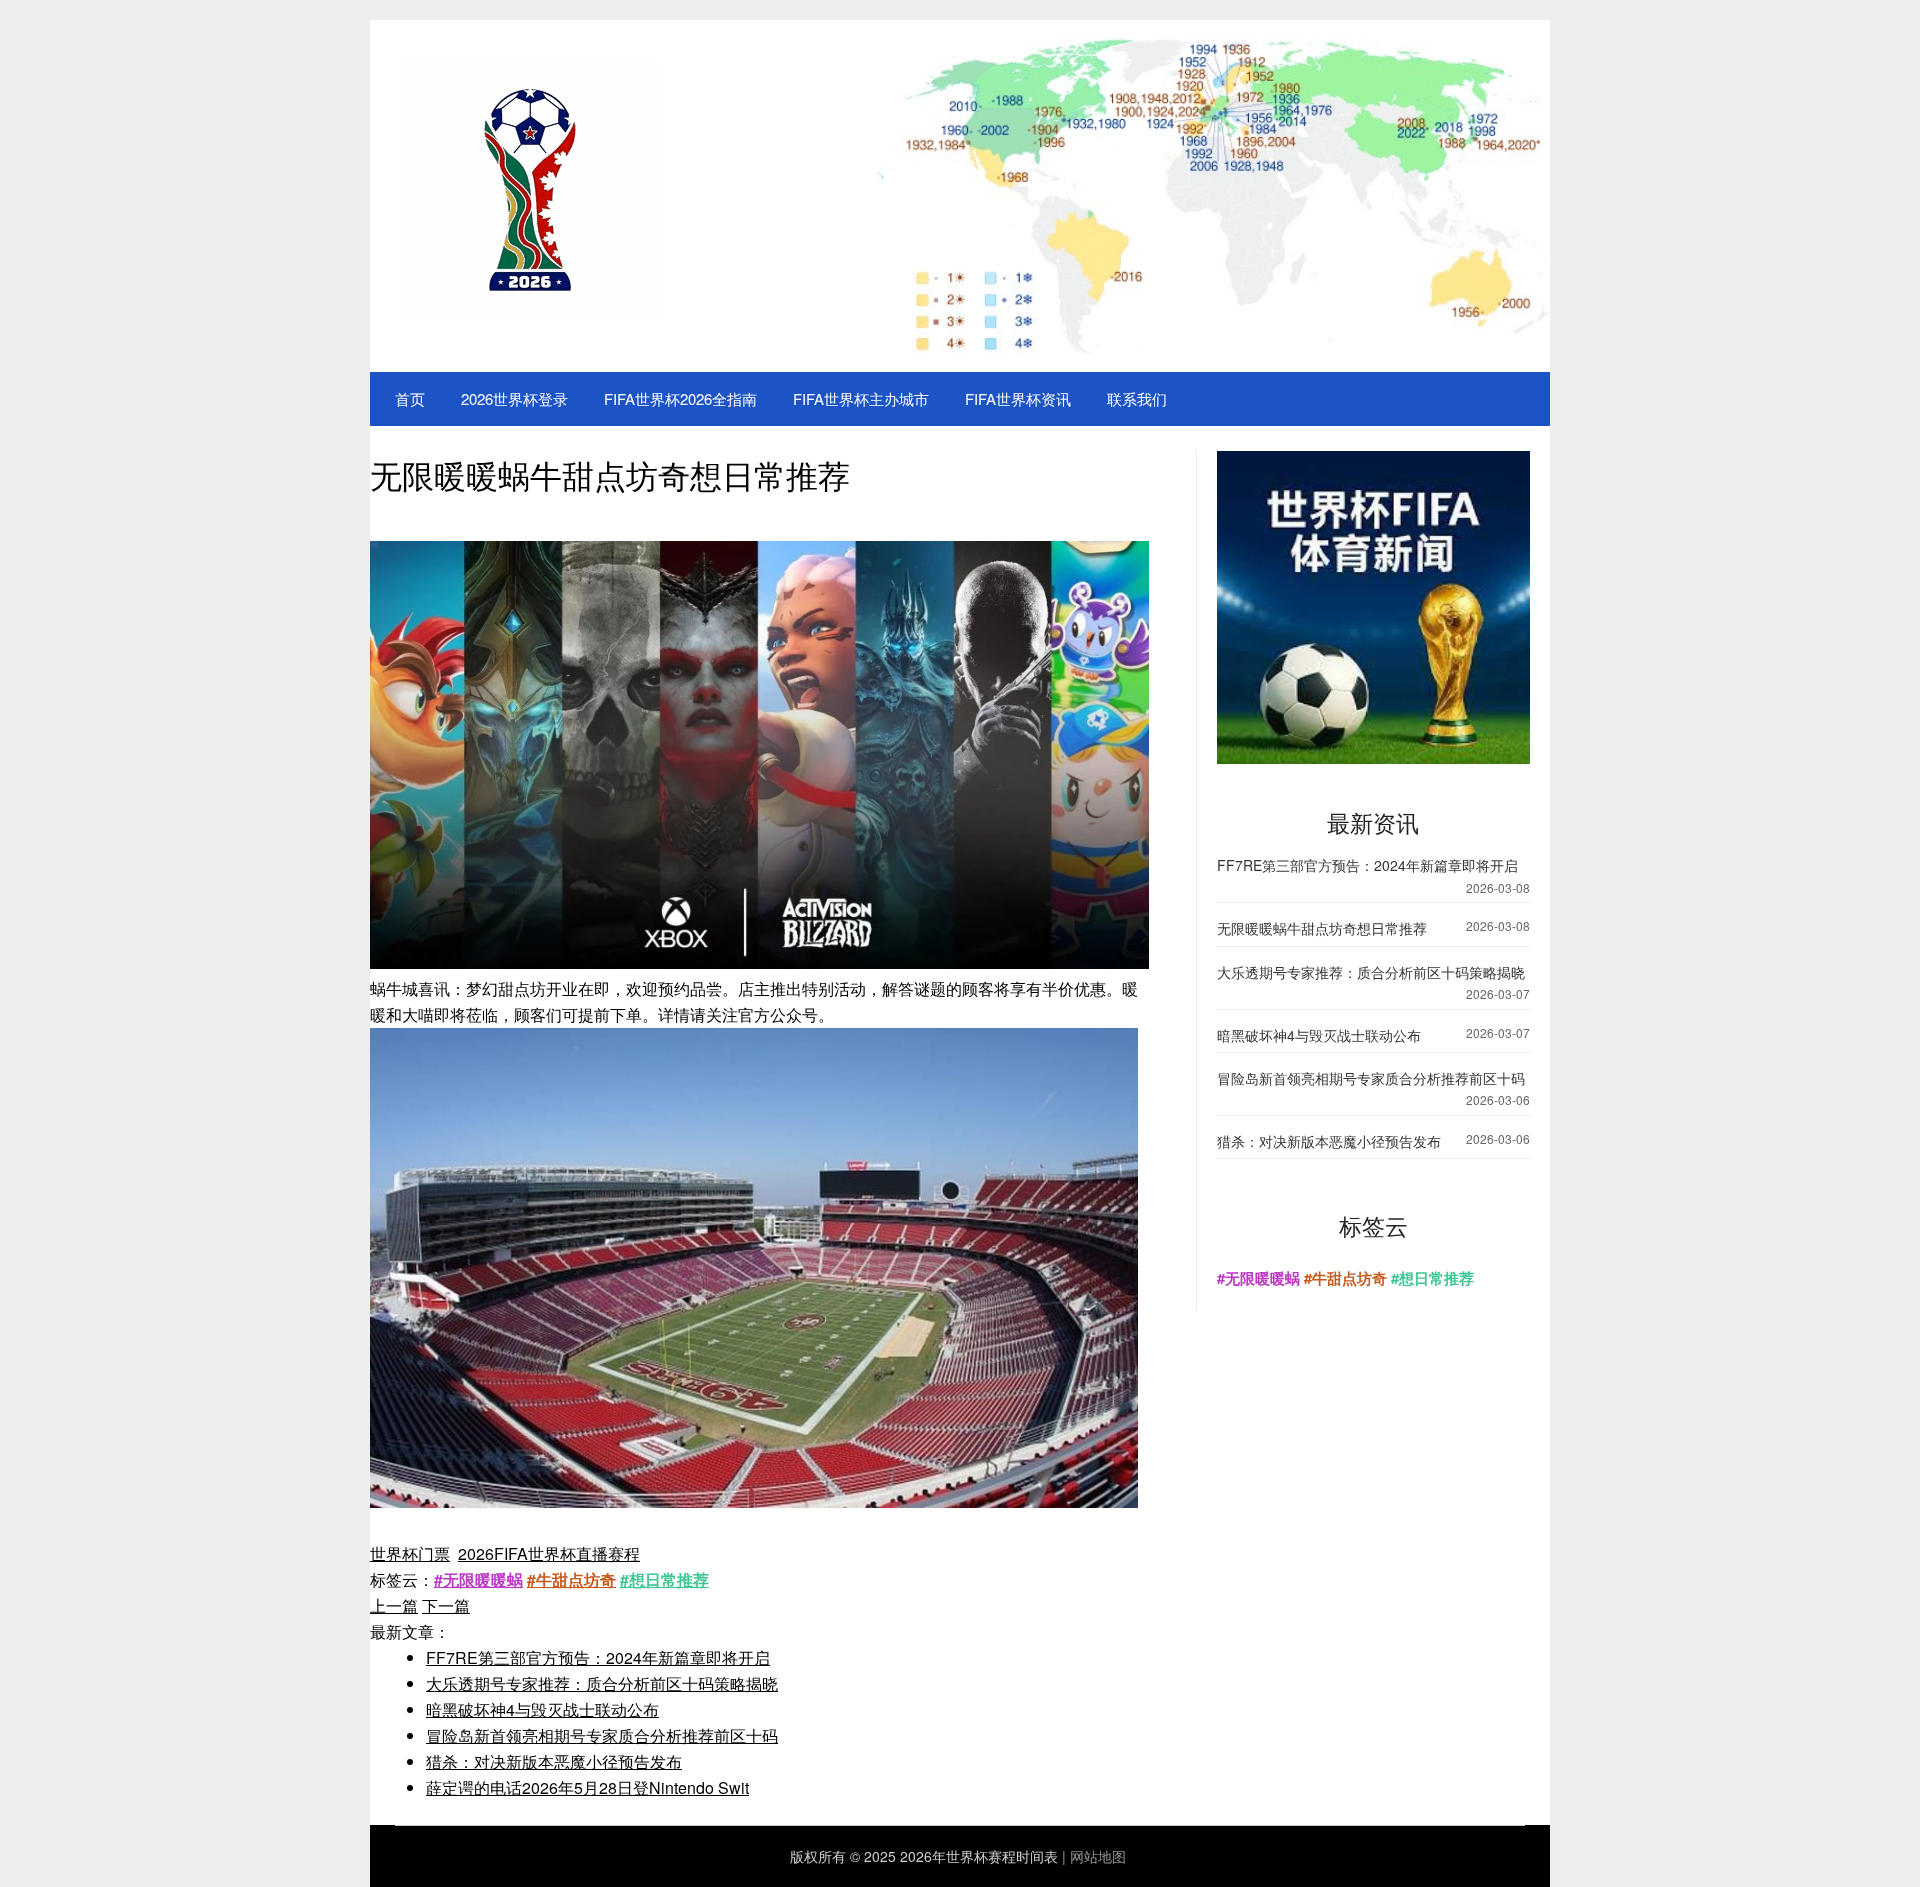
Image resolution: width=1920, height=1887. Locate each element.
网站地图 (1098, 1856)
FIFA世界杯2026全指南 (680, 398)
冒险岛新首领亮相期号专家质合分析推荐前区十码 (602, 1735)
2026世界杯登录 (514, 398)
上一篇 (394, 1605)
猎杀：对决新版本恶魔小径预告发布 (554, 1761)
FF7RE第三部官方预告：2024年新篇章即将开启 (598, 1657)
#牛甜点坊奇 (571, 1579)
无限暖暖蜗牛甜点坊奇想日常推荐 (1322, 928)
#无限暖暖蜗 (478, 1579)
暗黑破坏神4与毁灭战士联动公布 (542, 1709)
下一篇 (446, 1605)
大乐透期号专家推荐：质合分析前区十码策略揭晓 (602, 1683)
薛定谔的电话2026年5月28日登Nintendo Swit (587, 1787)
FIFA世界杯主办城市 (861, 398)
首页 (410, 398)
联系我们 (1137, 398)
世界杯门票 (410, 1553)
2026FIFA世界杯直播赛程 (549, 1553)
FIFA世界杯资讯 (1018, 398)
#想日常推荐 (664, 1579)
